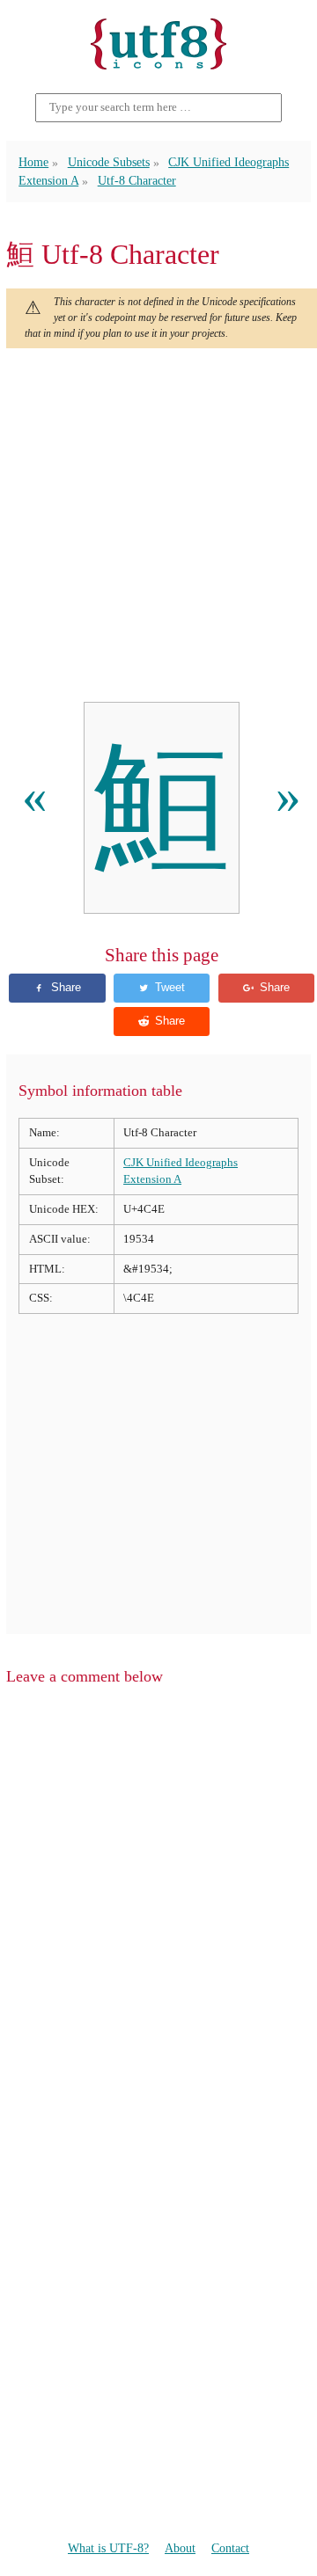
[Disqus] (158, 1923)
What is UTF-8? (108, 2548)
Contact (230, 2548)
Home (33, 162)
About (180, 2548)
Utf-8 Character (137, 181)
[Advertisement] (158, 525)
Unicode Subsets (109, 162)
